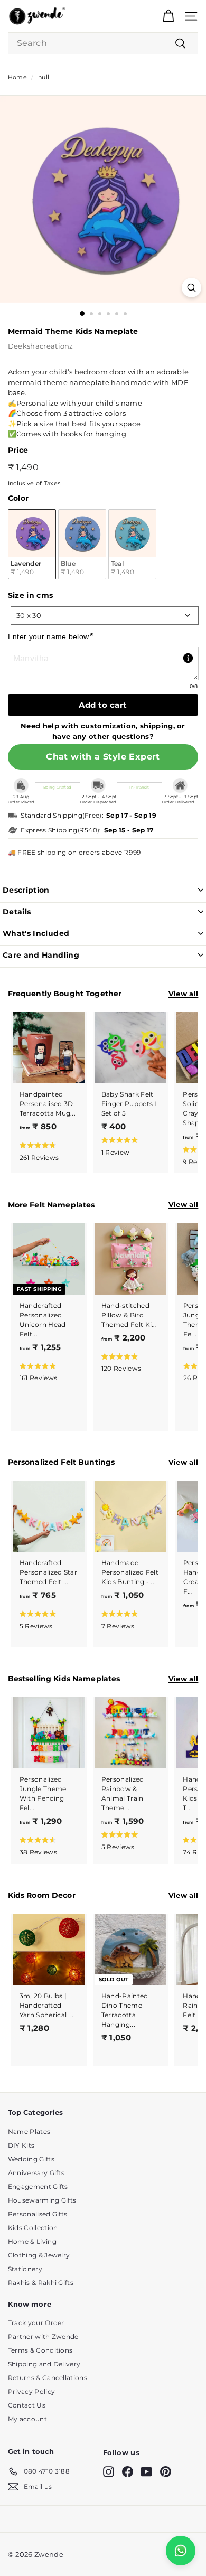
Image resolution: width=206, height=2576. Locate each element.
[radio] (32, 544)
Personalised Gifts (38, 2214)
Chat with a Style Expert (103, 757)
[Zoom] (191, 288)
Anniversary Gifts (36, 2173)
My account (27, 2419)
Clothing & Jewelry (39, 2255)
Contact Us (27, 2405)
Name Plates (29, 2132)
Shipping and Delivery (44, 2364)
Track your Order (36, 2323)
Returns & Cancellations (48, 2378)
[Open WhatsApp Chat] (181, 2551)
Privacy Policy (32, 2391)
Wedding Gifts (31, 2159)
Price (18, 450)
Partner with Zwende (43, 2336)
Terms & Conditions (40, 2350)
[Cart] (168, 16)
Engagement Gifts (38, 2186)
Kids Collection (33, 2228)
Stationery (25, 2269)
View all (184, 994)
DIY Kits (21, 2145)
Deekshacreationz (41, 346)
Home (17, 77)
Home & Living (32, 2241)
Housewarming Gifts (42, 2200)
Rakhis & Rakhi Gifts (41, 2283)
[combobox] (103, 43)
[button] (47, 1151)
